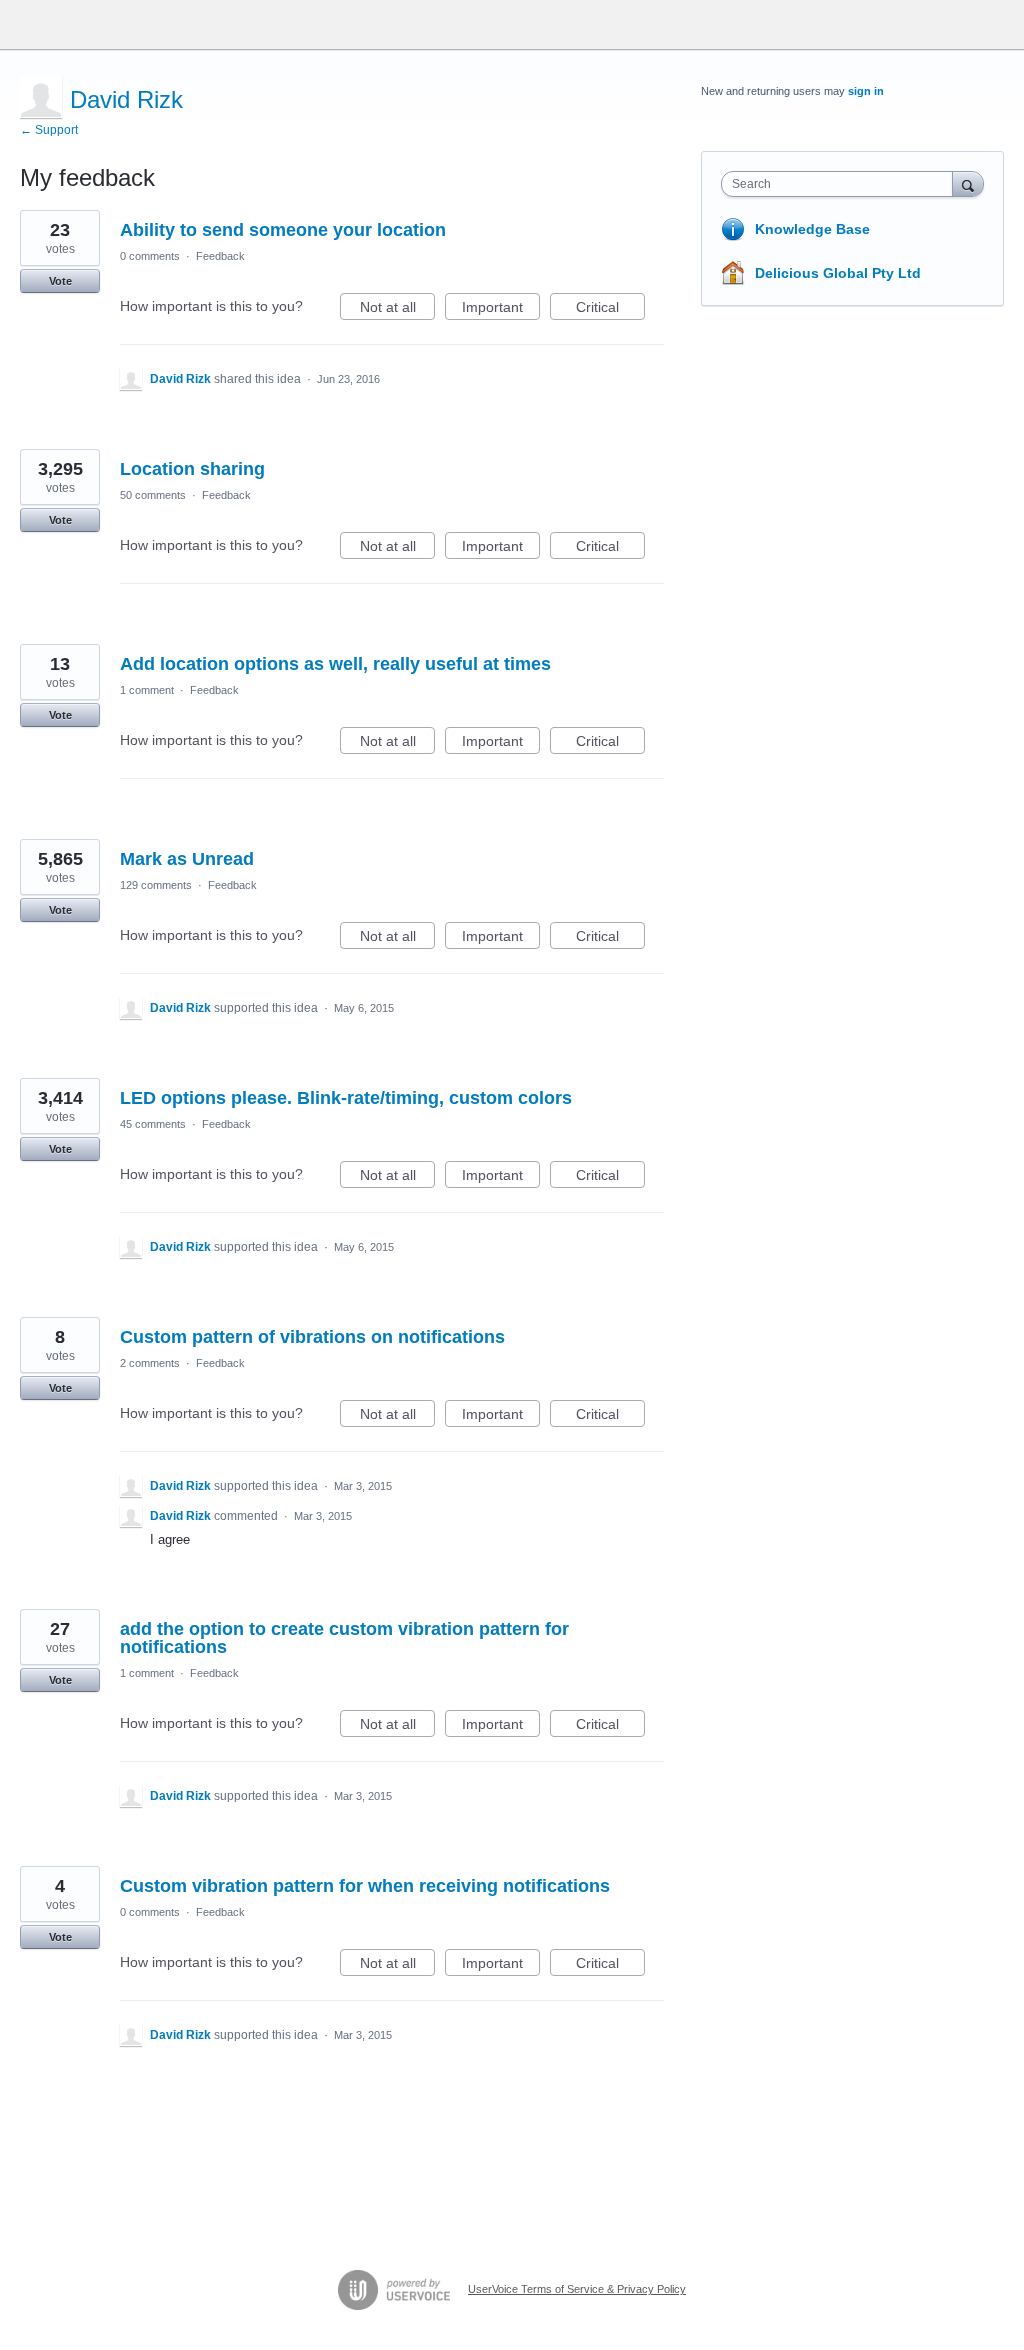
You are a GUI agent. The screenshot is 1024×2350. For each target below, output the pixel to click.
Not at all (397, 309)
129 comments (156, 885)
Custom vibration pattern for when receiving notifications (365, 1886)
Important (501, 309)
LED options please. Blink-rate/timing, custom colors (346, 1098)
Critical (610, 309)
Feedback (220, 256)
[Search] (968, 183)
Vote (60, 281)
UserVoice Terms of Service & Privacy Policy (577, 2289)
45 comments (153, 1124)
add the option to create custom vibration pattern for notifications (344, 1638)
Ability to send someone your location (283, 230)
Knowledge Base (812, 229)
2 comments (150, 1363)
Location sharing (192, 469)
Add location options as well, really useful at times (335, 664)
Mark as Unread (187, 859)
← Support (49, 130)
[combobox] (841, 184)
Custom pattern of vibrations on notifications (312, 1337)
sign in (866, 91)
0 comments (150, 256)
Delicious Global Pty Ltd (838, 273)
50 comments (153, 495)
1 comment (147, 690)
